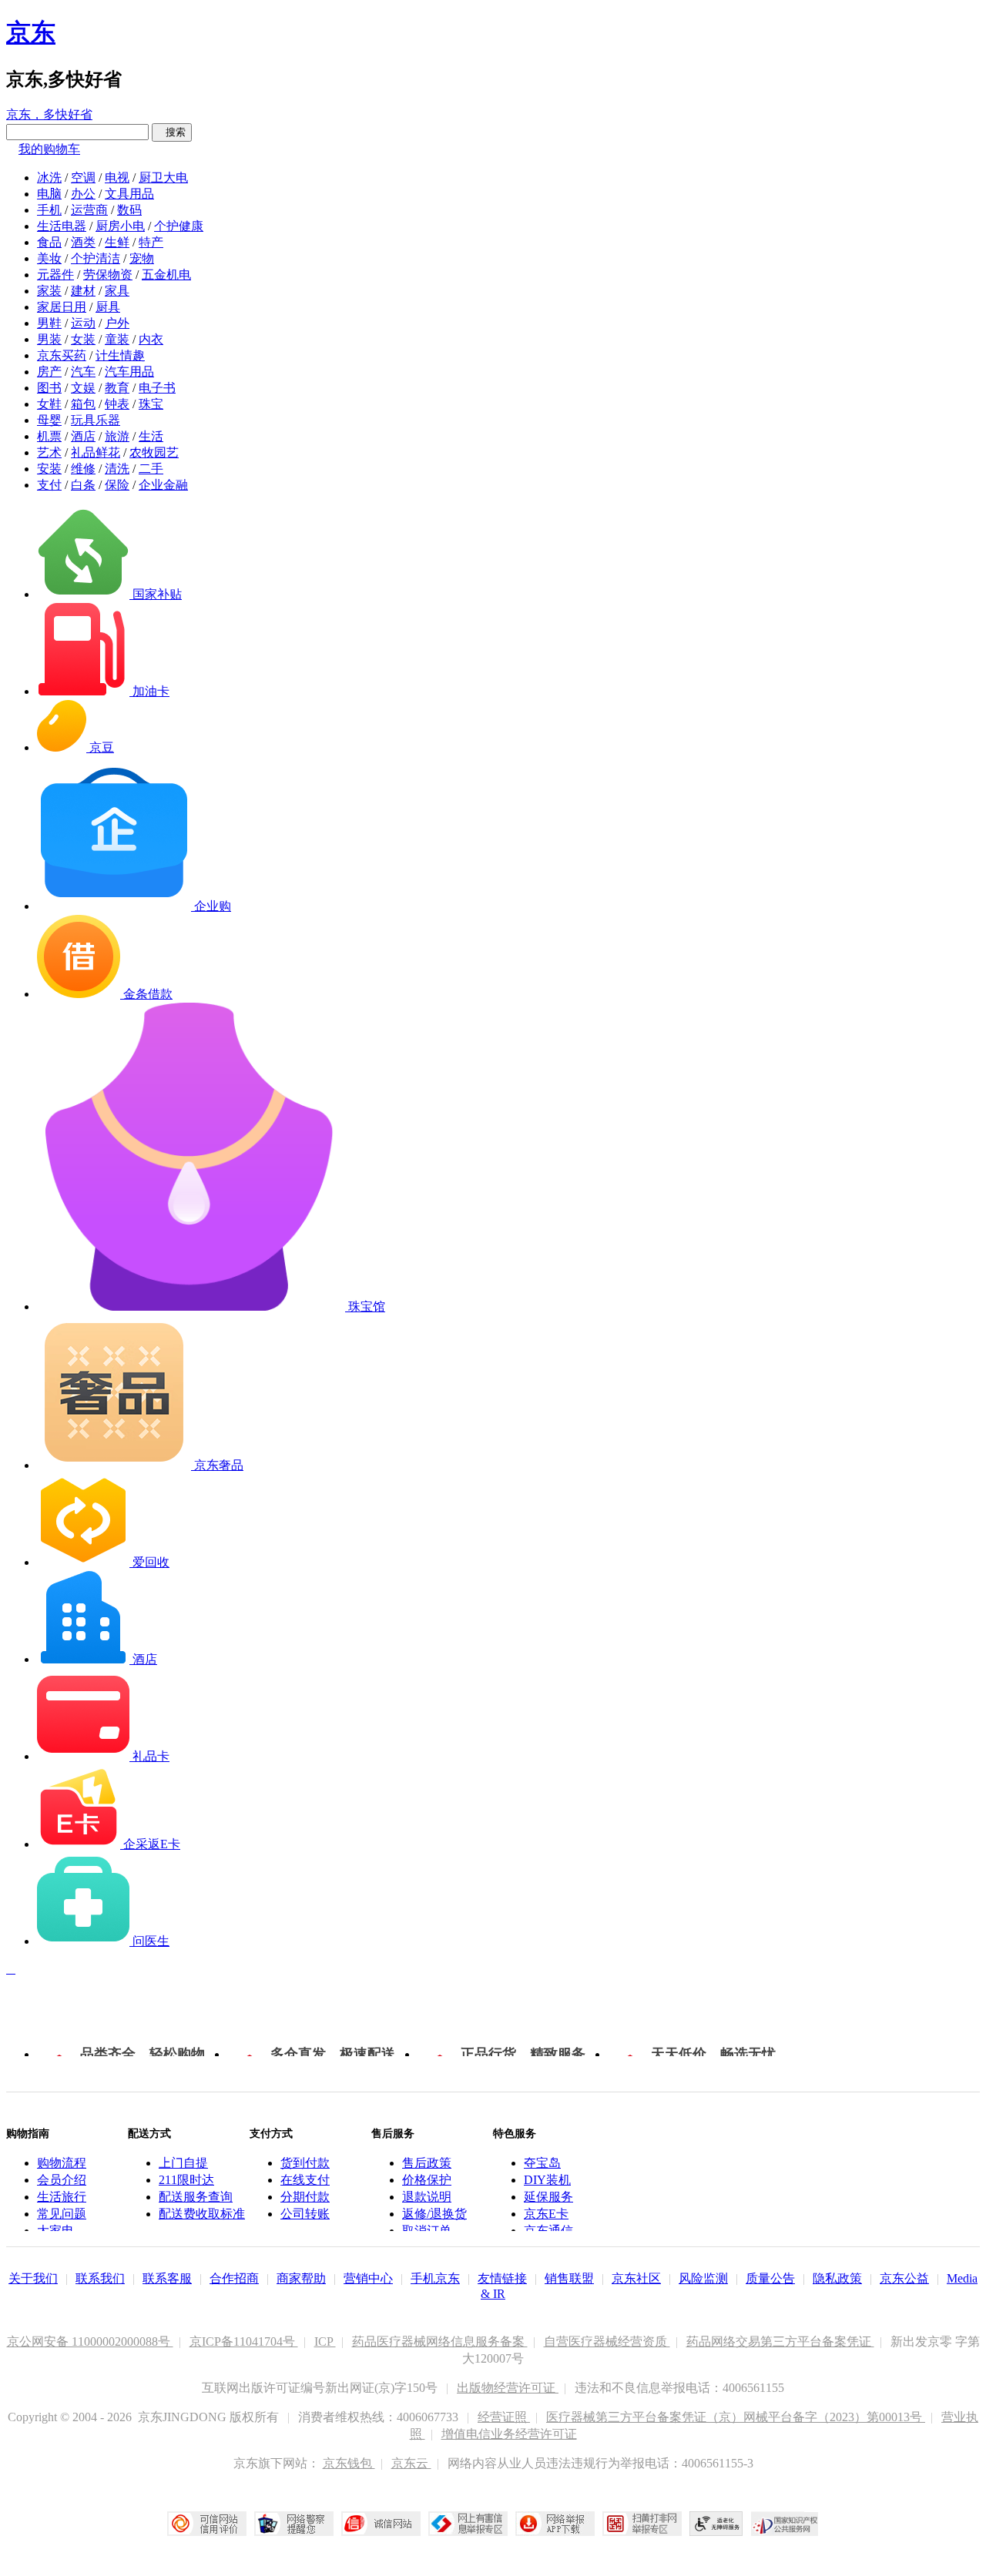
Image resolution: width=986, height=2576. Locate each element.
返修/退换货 (434, 2214)
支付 (49, 485)
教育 (117, 388)
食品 (49, 242)
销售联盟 (569, 2278)
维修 (83, 469)
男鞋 (49, 323)
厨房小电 (120, 226)
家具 (117, 291)
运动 (83, 323)
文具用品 (129, 194)
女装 (83, 339)
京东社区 (636, 2278)
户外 (117, 323)
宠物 (142, 258)
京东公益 (904, 2278)
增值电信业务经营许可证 (509, 2434)
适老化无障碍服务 (716, 2524)
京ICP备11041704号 (244, 2342)
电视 (117, 178)
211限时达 (186, 2180)
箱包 (83, 404)
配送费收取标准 (202, 2214)
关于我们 (33, 2278)
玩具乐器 (96, 420)
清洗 (117, 469)
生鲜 (117, 242)
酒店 (83, 436)
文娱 (83, 388)
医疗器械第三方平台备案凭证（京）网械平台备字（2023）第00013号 (736, 2417)
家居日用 (62, 307)
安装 (49, 469)
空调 (83, 178)
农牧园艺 (154, 452)
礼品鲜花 (96, 452)
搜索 (172, 132)
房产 (49, 372)
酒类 (83, 242)
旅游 (117, 436)
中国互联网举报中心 (468, 2524)
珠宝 (151, 404)
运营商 (89, 210)
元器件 (55, 275)
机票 (49, 436)
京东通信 (548, 2231)
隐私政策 (837, 2278)
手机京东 (435, 2278)
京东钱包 (349, 2463)
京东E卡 (546, 2214)
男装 (49, 339)
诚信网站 (381, 2524)
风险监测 (703, 2278)
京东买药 (62, 355)
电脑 (49, 194)
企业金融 (163, 485)
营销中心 (368, 2278)
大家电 (55, 2231)
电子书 (157, 388)
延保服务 (548, 2197)
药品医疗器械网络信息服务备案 (440, 2342)
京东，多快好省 (49, 114)
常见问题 (62, 2214)
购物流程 (62, 2163)
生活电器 (62, 226)
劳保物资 (108, 275)
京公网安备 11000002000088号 (90, 2342)
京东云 (411, 2463)
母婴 (49, 420)
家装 (49, 291)
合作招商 (234, 2278)
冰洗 (49, 178)
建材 (83, 291)
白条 (83, 485)
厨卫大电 (163, 178)
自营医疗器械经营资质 (607, 2342)
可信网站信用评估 (207, 2524)
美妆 (49, 258)
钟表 (117, 404)
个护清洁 (96, 258)
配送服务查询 (196, 2197)
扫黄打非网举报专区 (642, 2524)
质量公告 (770, 2278)
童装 (117, 339)
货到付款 (305, 2163)
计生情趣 (120, 355)
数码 (129, 210)
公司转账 (305, 2214)
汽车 (83, 372)
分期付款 (305, 2197)
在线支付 (305, 2180)
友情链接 (502, 2278)
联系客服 (167, 2278)
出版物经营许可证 (508, 2388)
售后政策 (427, 2163)
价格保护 (427, 2180)
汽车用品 (129, 372)
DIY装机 (547, 2180)
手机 (49, 210)
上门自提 (183, 2163)
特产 (151, 242)
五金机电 (166, 275)
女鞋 (49, 404)
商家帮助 (301, 2278)
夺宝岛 (542, 2163)
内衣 (151, 339)
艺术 (49, 452)
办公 (83, 194)
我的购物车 (49, 149)
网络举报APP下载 (555, 2524)
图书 (49, 388)
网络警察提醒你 (294, 2524)
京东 (31, 32)
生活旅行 (62, 2197)
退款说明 (427, 2197)
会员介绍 (62, 2180)
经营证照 (504, 2417)
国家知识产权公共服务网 (785, 2524)
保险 (117, 485)
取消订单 (427, 2231)
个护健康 (179, 226)
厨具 (108, 307)
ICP (325, 2342)
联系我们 (100, 2278)
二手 (151, 469)
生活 (151, 436)
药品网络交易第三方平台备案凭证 (780, 2342)
